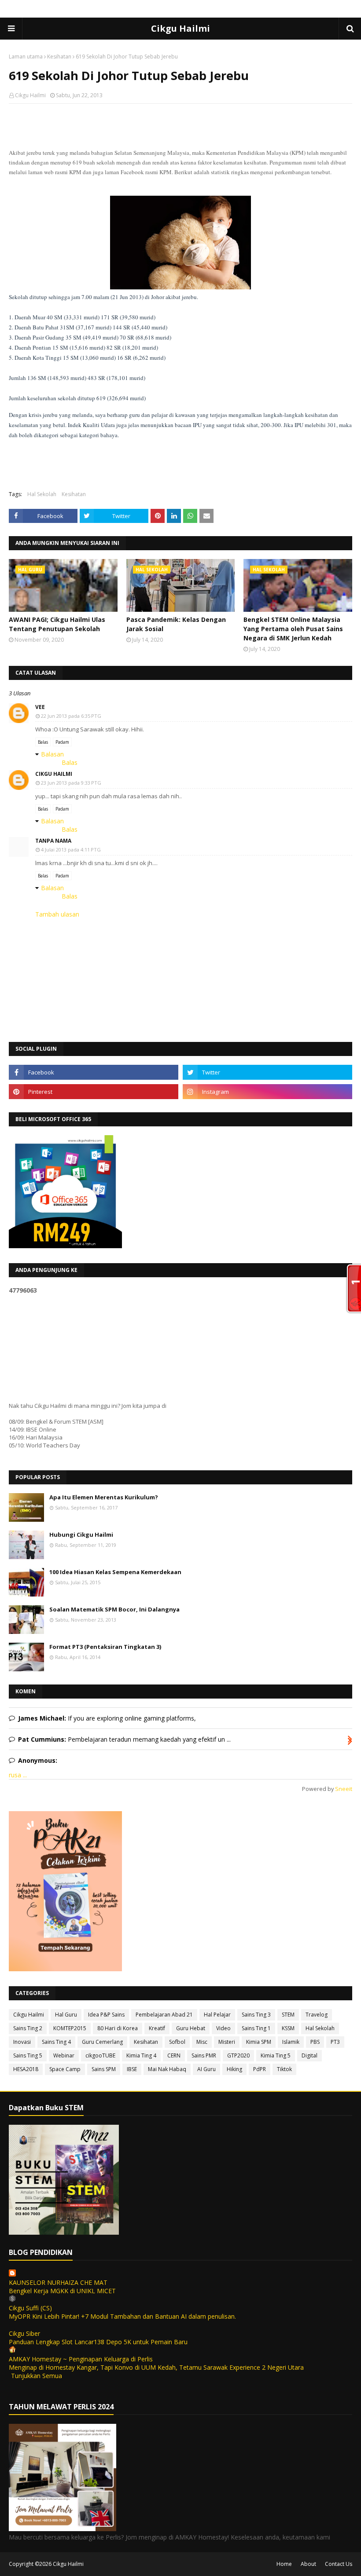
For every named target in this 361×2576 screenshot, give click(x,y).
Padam (62, 742)
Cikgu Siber (24, 2333)
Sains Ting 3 (256, 2015)
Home (284, 2564)
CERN (174, 2055)
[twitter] (267, 1072)
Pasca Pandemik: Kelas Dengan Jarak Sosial (176, 624)
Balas (43, 742)
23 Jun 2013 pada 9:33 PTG (71, 783)
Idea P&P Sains (106, 2015)
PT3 (335, 2042)
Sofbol (177, 2042)
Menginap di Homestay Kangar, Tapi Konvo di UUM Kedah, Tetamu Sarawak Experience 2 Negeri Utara (156, 2367)
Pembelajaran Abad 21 (164, 2015)
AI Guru (206, 2069)
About (308, 2564)
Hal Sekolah (42, 494)
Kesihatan (59, 57)
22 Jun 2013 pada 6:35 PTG (71, 716)
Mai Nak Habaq (167, 2069)
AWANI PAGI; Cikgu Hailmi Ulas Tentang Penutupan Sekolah (57, 624)
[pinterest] (94, 1092)
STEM (288, 2015)
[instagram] (267, 1092)
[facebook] (94, 1072)
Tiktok (284, 2069)
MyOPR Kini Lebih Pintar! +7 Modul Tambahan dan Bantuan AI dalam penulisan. (122, 2316)
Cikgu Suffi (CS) (30, 2308)
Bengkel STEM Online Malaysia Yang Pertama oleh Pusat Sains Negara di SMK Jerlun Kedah (293, 629)
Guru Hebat (191, 2028)
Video (223, 2028)
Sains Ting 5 (28, 2055)
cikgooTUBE (100, 2055)
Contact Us (339, 2564)
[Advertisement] (180, 168)
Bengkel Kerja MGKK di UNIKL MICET (62, 2291)
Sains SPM (104, 2069)
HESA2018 (26, 2069)
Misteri (227, 2042)
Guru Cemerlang (102, 2042)
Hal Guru (66, 2015)
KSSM (288, 2028)
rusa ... (18, 1775)
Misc (202, 2042)
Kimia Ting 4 (141, 2055)
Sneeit (344, 1789)
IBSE (132, 2069)
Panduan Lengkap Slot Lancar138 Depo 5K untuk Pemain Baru (98, 2342)
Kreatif (157, 2028)
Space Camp (65, 2069)
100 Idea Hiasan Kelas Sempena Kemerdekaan (115, 1572)
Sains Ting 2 (28, 2028)
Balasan (52, 754)
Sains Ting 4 (56, 2042)
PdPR (260, 2069)
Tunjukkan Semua (37, 2376)
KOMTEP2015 (70, 2028)
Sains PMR (204, 2055)
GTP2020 (238, 2055)
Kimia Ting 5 (276, 2055)
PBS (315, 2042)
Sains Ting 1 (256, 2028)
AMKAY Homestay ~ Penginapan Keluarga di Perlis (81, 2359)
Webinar (64, 2055)
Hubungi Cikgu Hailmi (81, 1535)
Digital (309, 2055)
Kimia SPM (259, 2042)
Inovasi (22, 2042)
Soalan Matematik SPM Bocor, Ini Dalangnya (114, 1609)
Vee (40, 707)
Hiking (234, 2069)
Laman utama (26, 57)
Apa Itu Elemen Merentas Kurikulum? (104, 1497)
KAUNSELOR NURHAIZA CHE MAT (58, 2282)
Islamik (291, 2042)
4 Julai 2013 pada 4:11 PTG (71, 850)
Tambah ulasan (57, 914)
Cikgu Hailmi (180, 28)
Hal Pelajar (217, 2015)
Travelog (317, 2015)
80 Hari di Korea (118, 2028)
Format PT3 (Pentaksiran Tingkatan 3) (105, 1647)
